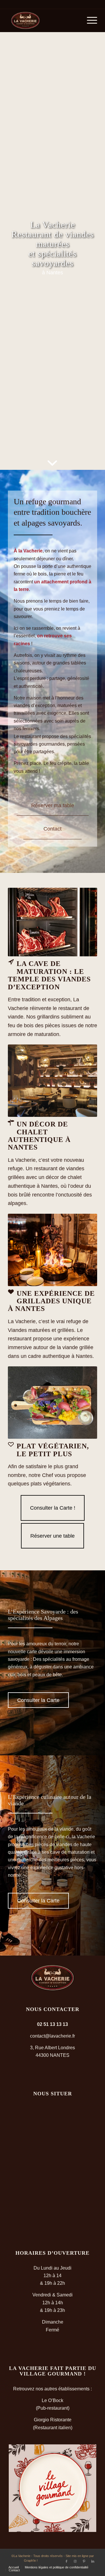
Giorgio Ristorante (53, 2420)
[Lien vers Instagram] (75, 2561)
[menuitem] (89, 20)
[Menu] (89, 20)
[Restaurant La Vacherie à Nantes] (44, 20)
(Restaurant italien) (53, 2428)
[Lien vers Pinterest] (84, 2561)
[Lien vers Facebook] (66, 2561)
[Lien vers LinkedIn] (93, 2561)
